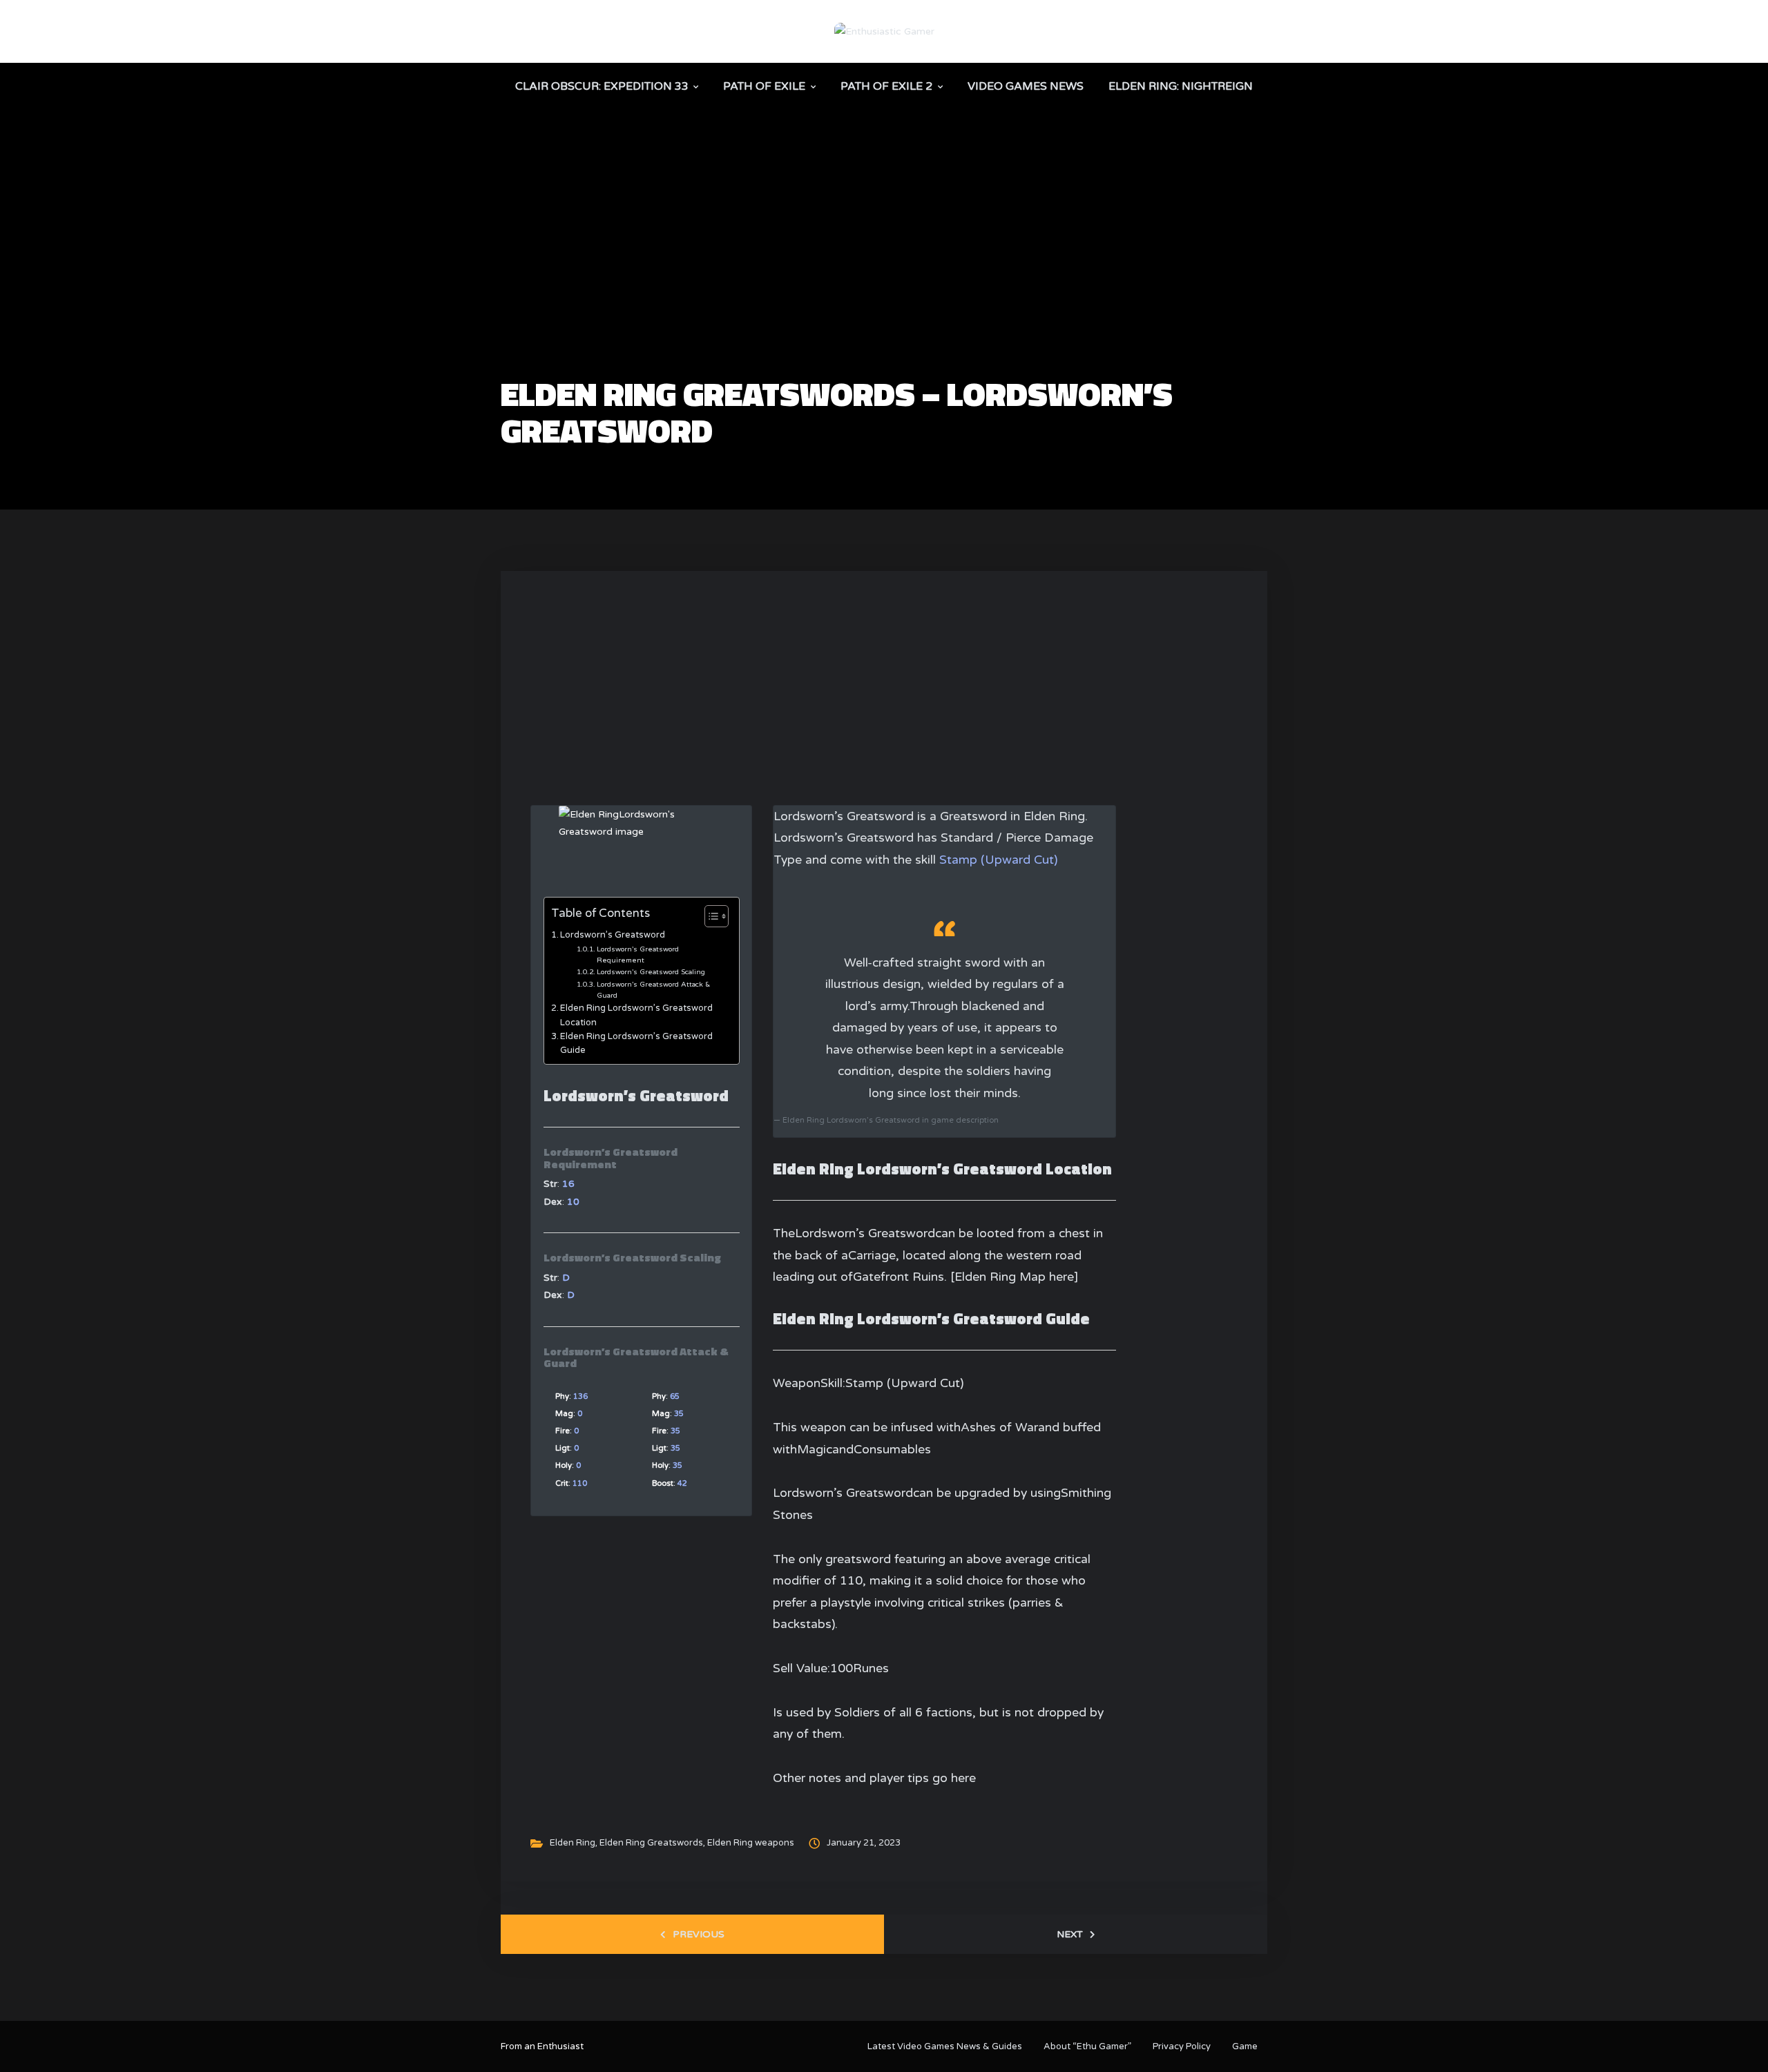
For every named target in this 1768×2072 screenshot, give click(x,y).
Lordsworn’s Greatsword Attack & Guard (653, 990)
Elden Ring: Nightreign (1181, 86)
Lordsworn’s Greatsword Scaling (651, 972)
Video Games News (1026, 86)
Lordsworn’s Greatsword (613, 935)
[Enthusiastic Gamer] (884, 31)
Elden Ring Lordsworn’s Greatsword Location (636, 1015)
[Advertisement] (884, 273)
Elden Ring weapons (751, 1843)
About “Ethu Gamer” (1087, 2046)
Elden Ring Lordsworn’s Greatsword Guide (636, 1043)
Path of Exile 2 (886, 86)
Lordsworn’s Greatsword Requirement (638, 955)
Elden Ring (573, 1843)
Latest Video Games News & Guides (945, 2046)
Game (1245, 2046)
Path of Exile (764, 86)
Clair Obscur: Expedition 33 (602, 86)
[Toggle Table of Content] (710, 916)
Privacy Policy (1182, 2046)
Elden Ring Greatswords (651, 1843)
